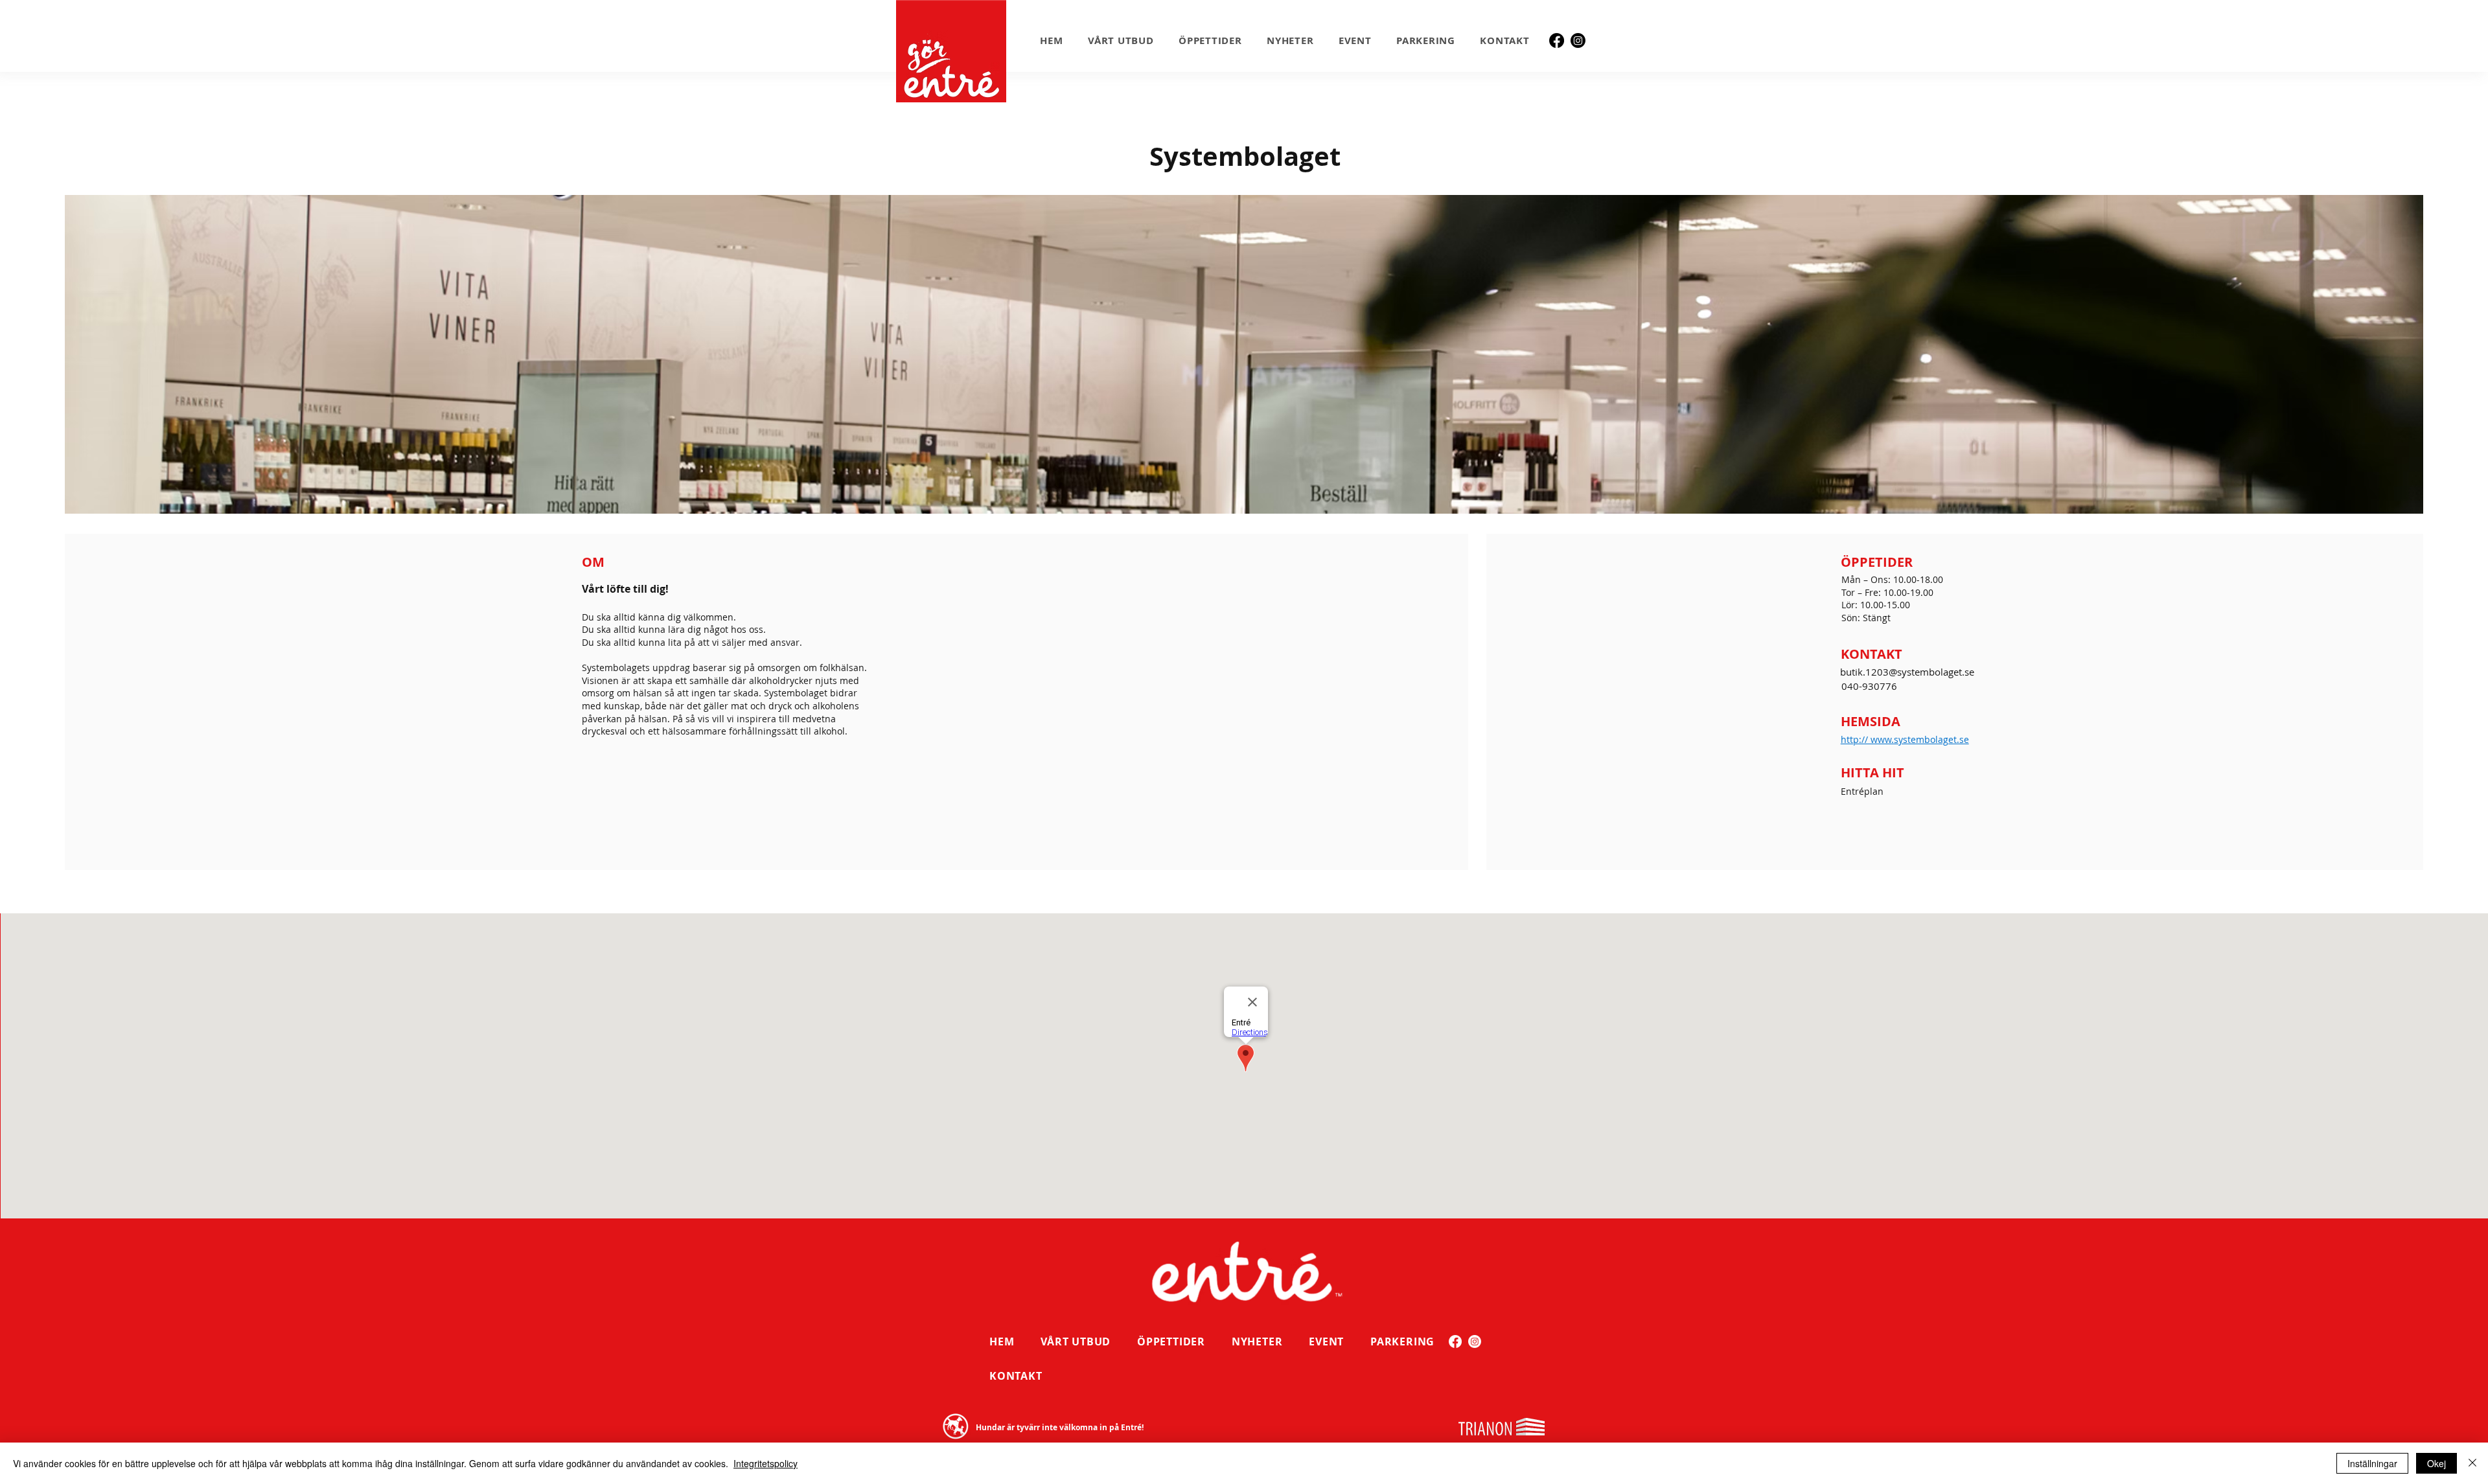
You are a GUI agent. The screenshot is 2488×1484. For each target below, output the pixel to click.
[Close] (2472, 1463)
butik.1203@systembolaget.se (1907, 672)
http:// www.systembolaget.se (1905, 739)
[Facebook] (1557, 40)
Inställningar (2372, 1463)
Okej (2436, 1463)
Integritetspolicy (766, 1463)
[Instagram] (1578, 40)
